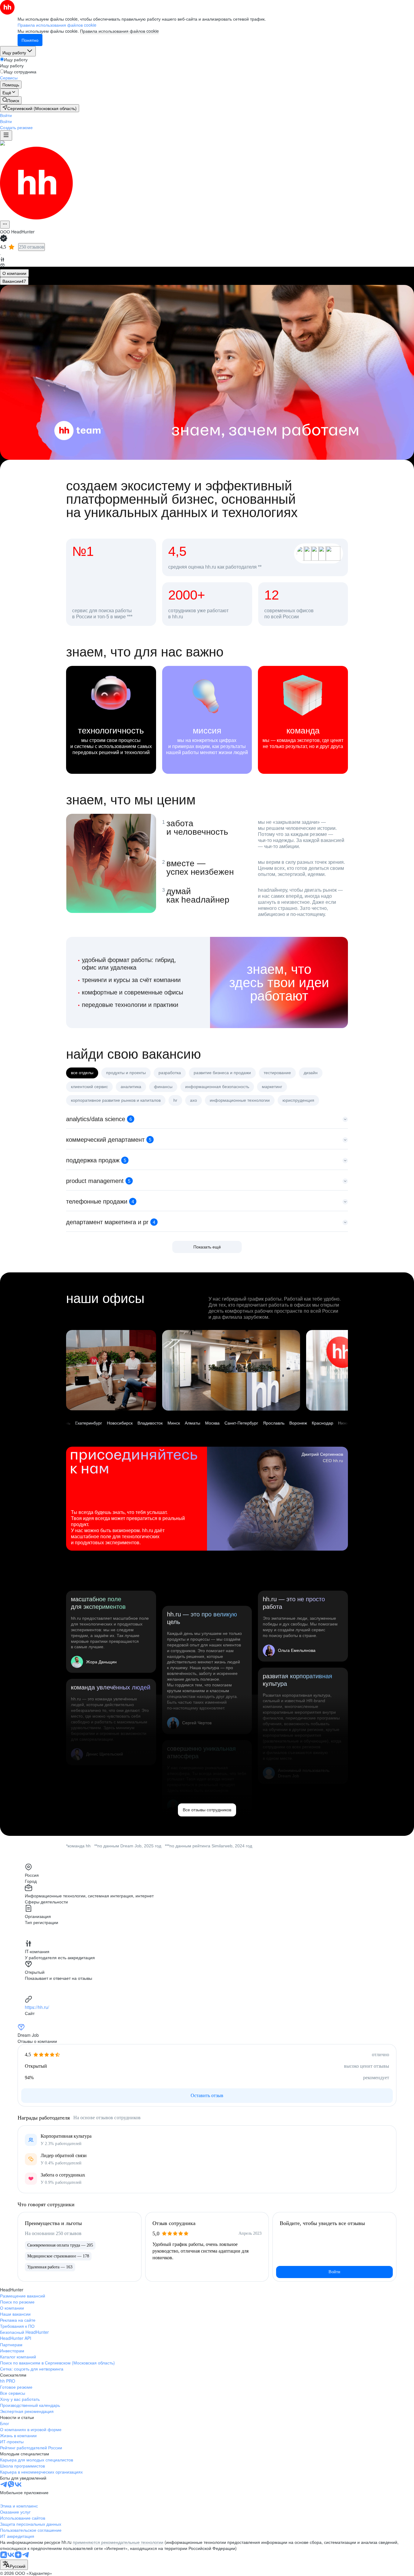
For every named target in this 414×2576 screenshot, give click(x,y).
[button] (6, 115)
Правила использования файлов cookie (119, 31)
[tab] (14, 273)
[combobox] (14, 2565)
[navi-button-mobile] (6, 135)
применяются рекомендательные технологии (118, 2542)
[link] (11, 100)
